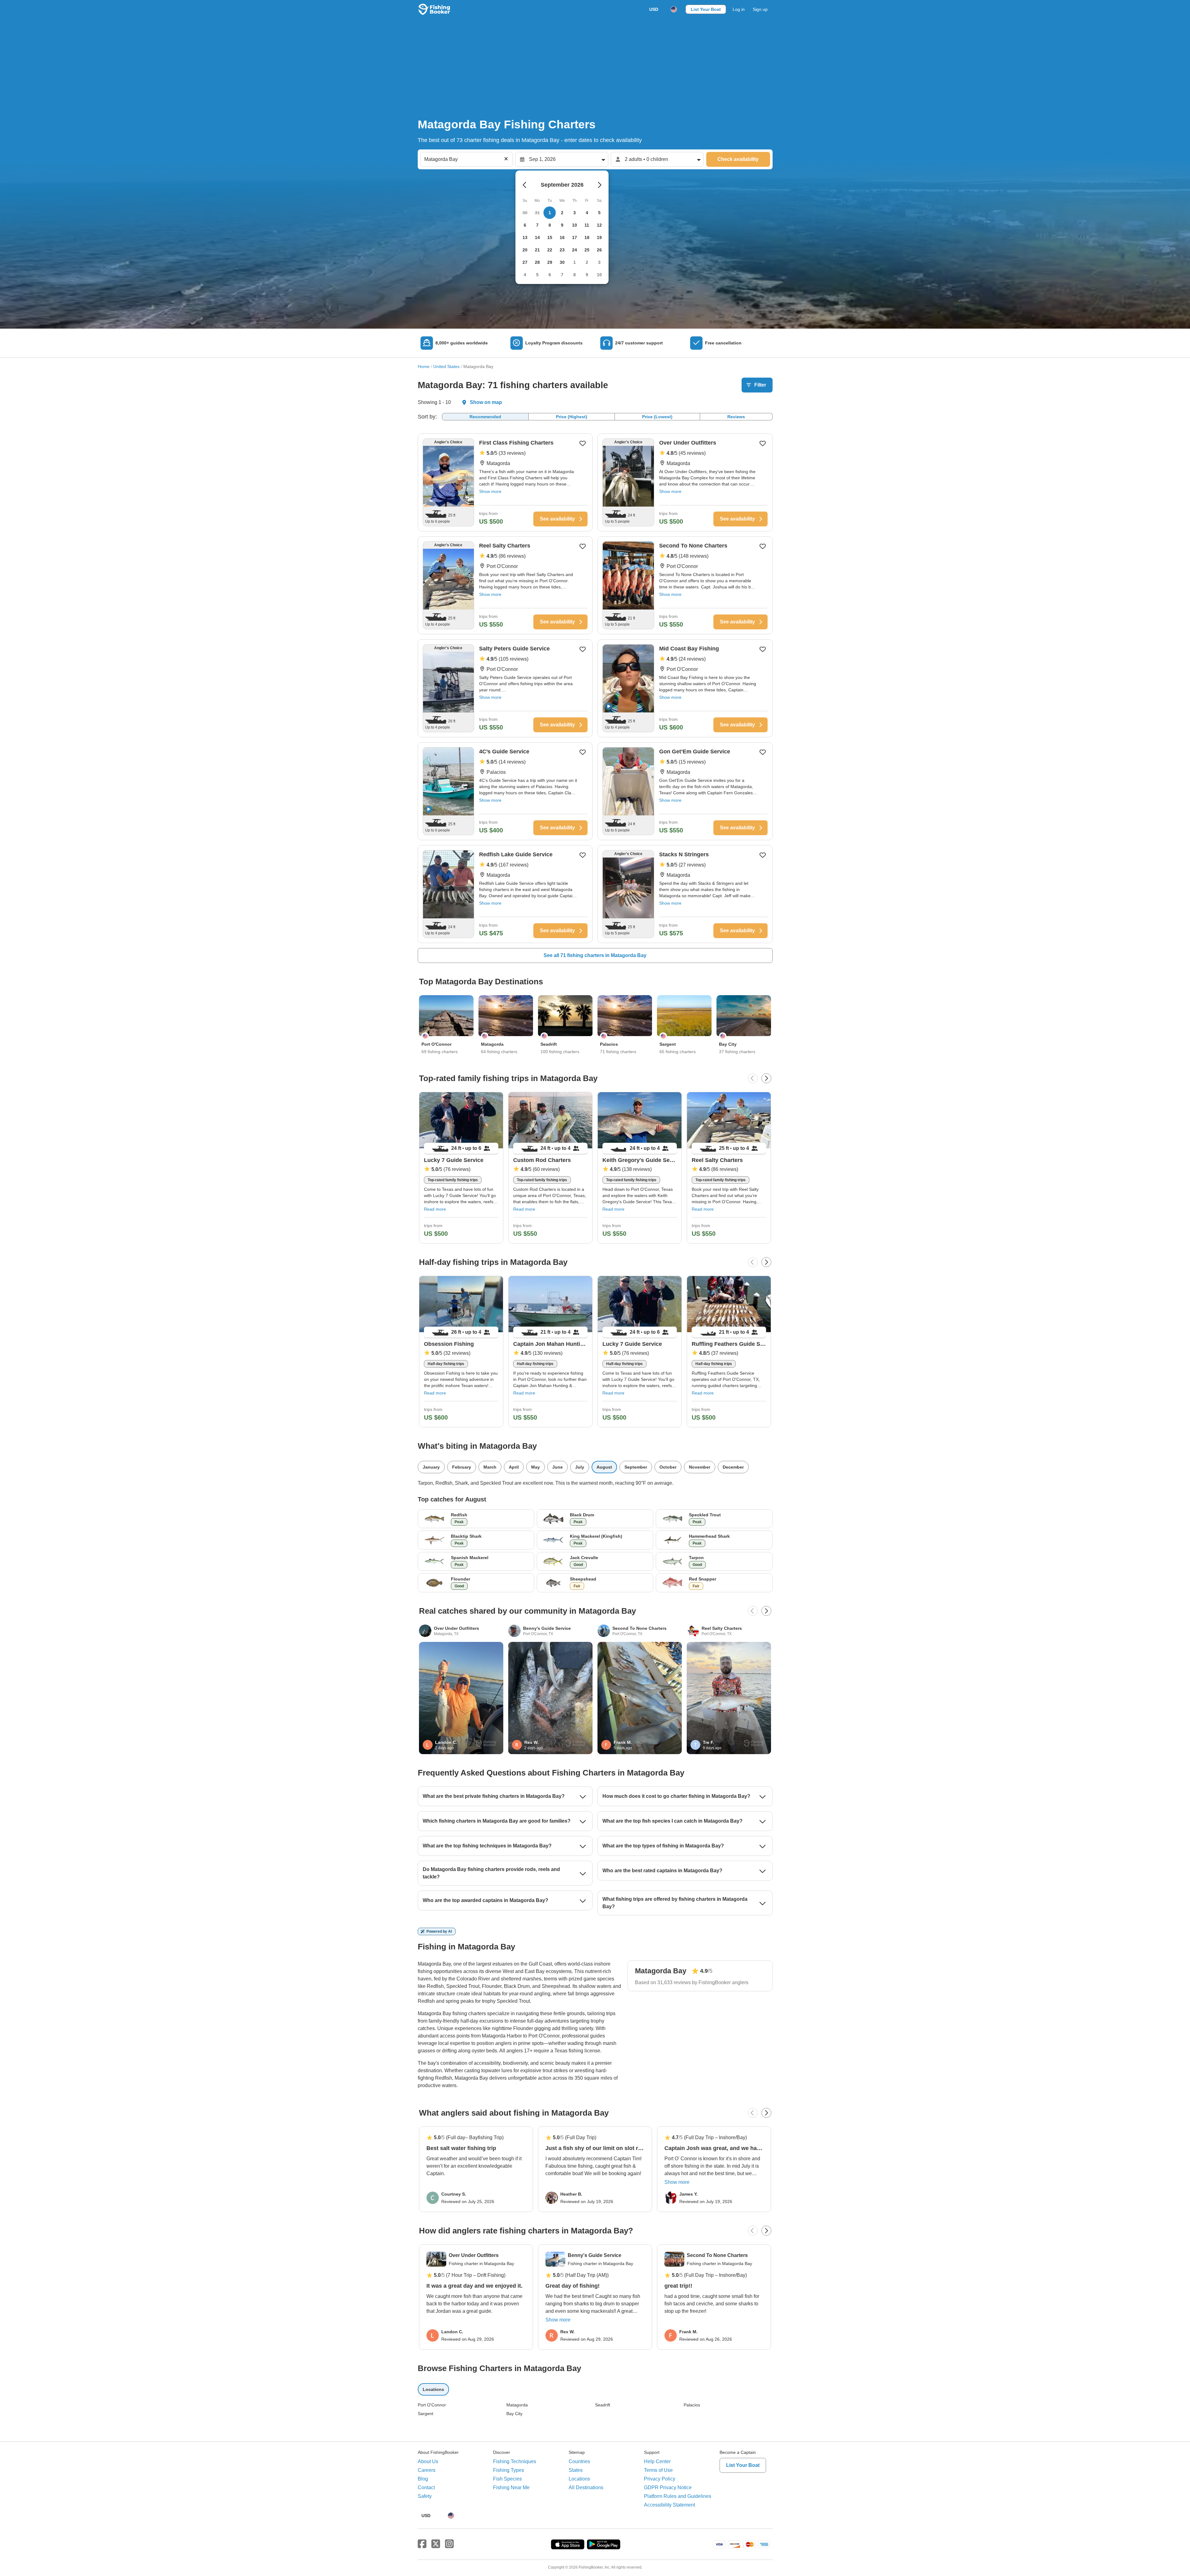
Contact (426, 2487)
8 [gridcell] (550, 225)
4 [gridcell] (587, 213)
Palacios (692, 2405)
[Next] (766, 1078)
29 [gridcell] (550, 262)
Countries (579, 2461)
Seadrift (603, 2405)
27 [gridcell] (525, 262)
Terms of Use (658, 2470)
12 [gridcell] (599, 225)
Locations (579, 2479)
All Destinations (586, 2487)
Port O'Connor (432, 2405)
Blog (423, 2479)
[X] (436, 2544)
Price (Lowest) (657, 417)
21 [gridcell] (537, 250)
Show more (490, 491)
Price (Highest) (572, 417)
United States (446, 366)
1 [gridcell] (550, 213)
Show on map (486, 402)
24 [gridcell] (575, 250)
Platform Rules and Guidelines (678, 2496)
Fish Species (507, 2479)
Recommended (485, 417)
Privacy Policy (660, 2479)
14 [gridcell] (537, 237)
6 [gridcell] (525, 225)
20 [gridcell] (525, 250)
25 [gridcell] (587, 250)
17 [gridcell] (575, 237)
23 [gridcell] (562, 250)
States (576, 2470)
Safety (425, 2496)
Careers (427, 2470)
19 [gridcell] (599, 237)
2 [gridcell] (562, 213)
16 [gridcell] (562, 237)
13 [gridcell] (525, 237)
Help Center (657, 2461)
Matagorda (517, 2405)
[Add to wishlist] (583, 443)
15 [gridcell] (550, 237)
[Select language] (674, 9)
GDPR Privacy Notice (668, 2487)
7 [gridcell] (537, 225)
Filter (760, 385)
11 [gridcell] (587, 225)
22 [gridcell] (550, 250)
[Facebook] (422, 2544)
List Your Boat (706, 9)
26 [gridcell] (599, 250)
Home (424, 366)
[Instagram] (449, 2544)
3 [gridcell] (575, 213)
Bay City (514, 2414)
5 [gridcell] (599, 213)
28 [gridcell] (537, 262)
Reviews (736, 417)
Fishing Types (509, 2470)
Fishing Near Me (511, 2487)
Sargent (425, 2414)
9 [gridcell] (562, 225)
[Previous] (753, 1078)
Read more (435, 1209)
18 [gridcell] (587, 237)
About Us (428, 2461)
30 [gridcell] (562, 262)
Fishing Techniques (515, 2461)
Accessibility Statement (670, 2505)
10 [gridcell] (575, 225)
